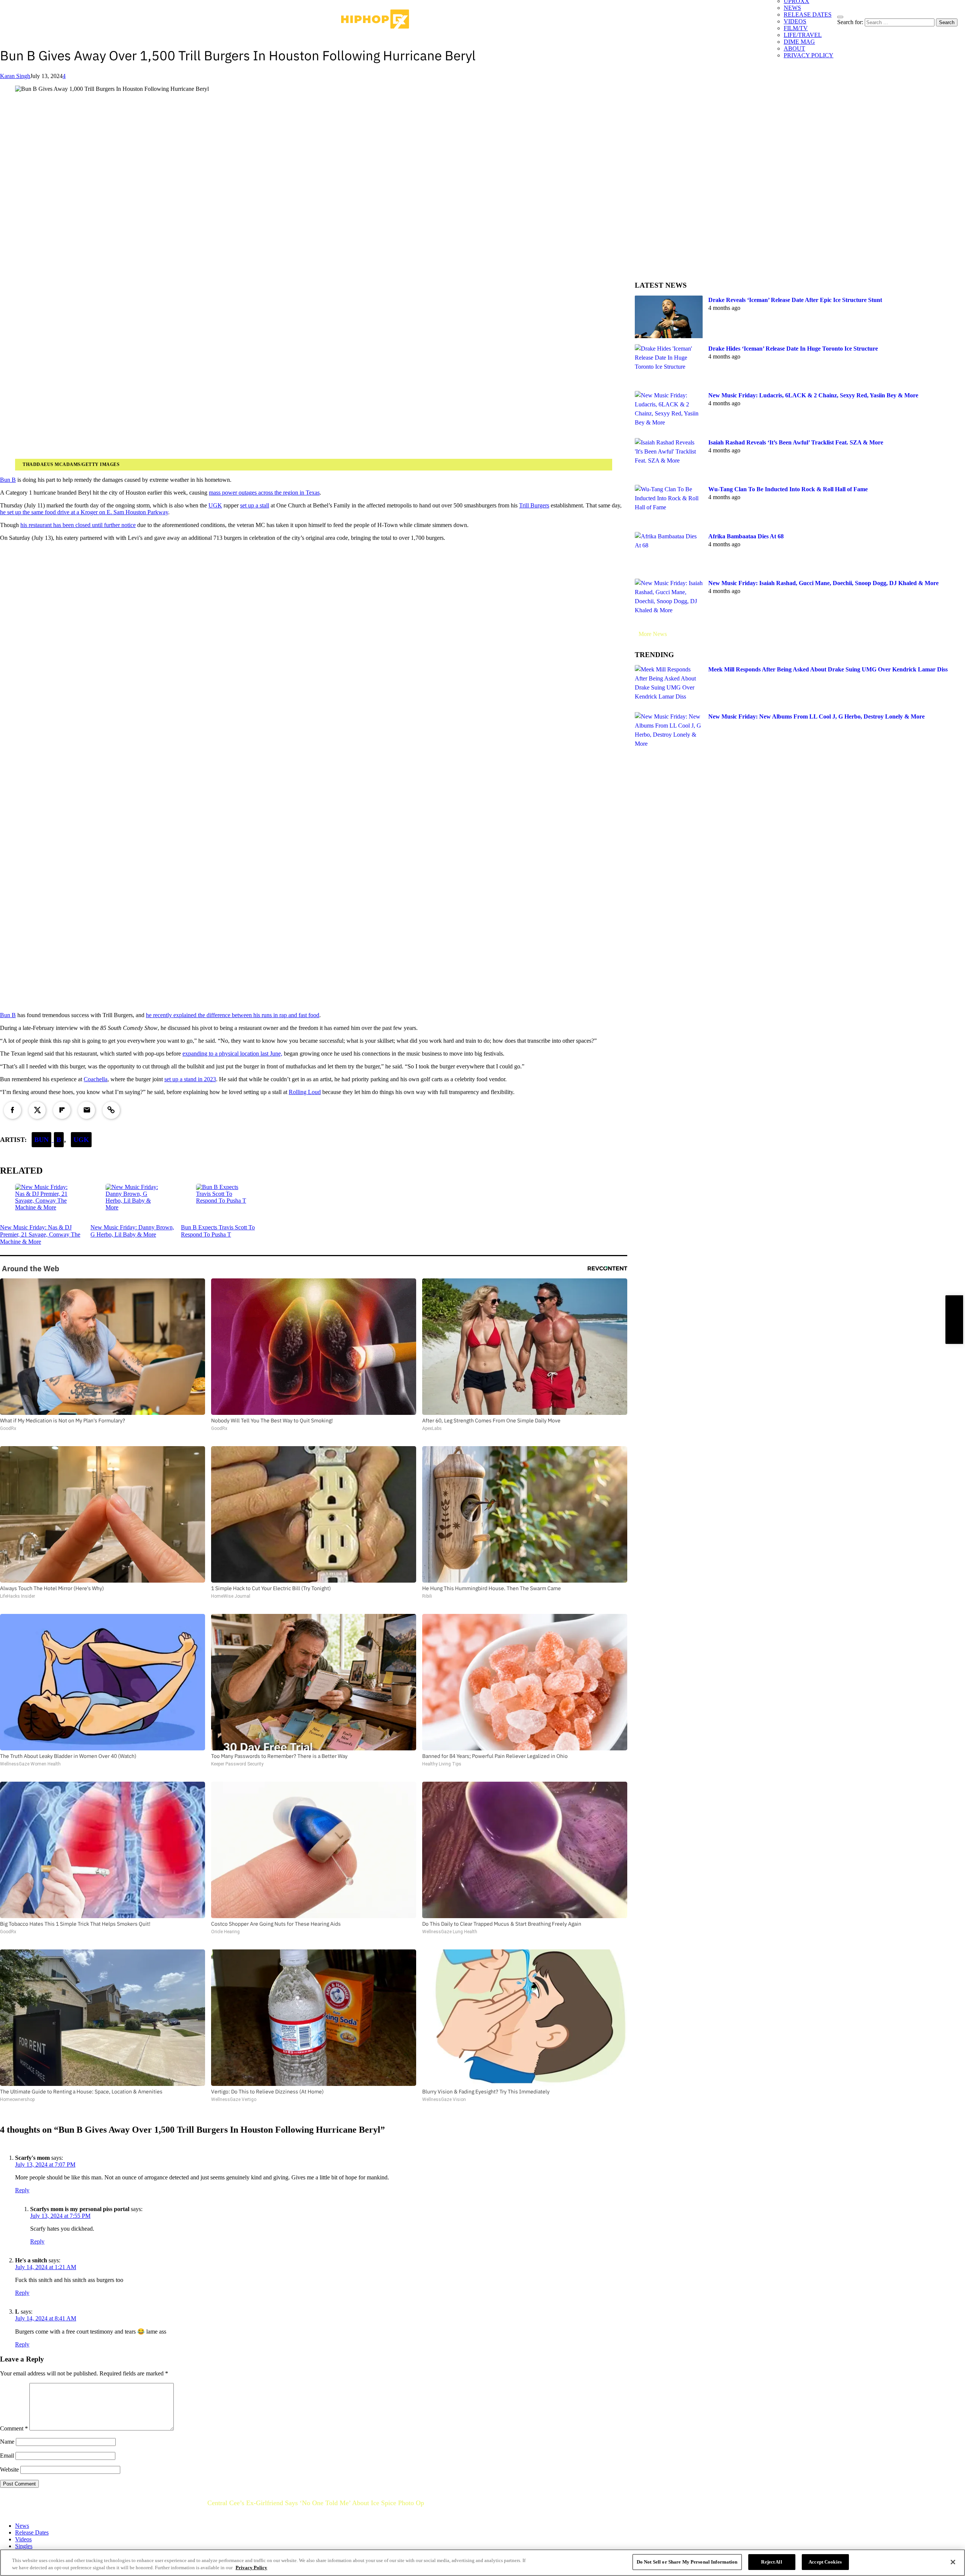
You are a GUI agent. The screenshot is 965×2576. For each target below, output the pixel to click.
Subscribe (954, 1319)
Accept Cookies (825, 2562)
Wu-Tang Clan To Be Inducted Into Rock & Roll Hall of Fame (788, 489)
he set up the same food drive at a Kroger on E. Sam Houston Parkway (84, 512)
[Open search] (840, 17)
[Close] (953, 2562)
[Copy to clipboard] (111, 1110)
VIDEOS (795, 21)
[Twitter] (37, 1110)
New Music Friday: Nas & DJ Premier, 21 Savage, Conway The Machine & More (40, 1234)
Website (9, 2469)
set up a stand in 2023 (190, 1079)
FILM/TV (796, 28)
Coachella (96, 1079)
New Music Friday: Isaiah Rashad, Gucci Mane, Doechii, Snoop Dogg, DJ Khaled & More (823, 583)
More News (653, 634)
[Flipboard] (62, 1110)
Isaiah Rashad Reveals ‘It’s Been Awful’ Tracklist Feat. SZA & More (796, 442)
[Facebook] (12, 1110)
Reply (22, 2190)
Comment (14, 2428)
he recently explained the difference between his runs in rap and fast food (233, 1015)
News (22, 2526)
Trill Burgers (534, 505)
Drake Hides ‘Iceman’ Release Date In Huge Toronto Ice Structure (793, 349)
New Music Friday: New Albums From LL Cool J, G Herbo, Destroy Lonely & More (816, 716)
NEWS (792, 8)
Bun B (8, 480)
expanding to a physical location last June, (232, 1054)
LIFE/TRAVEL (803, 35)
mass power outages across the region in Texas (264, 493)
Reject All (771, 2562)
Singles (24, 2546)
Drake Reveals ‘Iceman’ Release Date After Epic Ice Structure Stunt (795, 300)
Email (7, 2456)
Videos (23, 2539)
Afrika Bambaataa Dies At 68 (746, 536)
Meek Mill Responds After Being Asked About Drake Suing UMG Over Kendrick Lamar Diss (828, 669)
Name (7, 2442)
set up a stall (255, 505)
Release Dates (32, 2532)
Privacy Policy (251, 2568)
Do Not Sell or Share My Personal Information (687, 2562)
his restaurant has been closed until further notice (78, 525)
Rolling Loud (305, 1092)
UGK (215, 505)
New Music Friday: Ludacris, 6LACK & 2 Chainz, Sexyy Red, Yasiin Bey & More (813, 395)
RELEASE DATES (808, 15)
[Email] (87, 1110)
